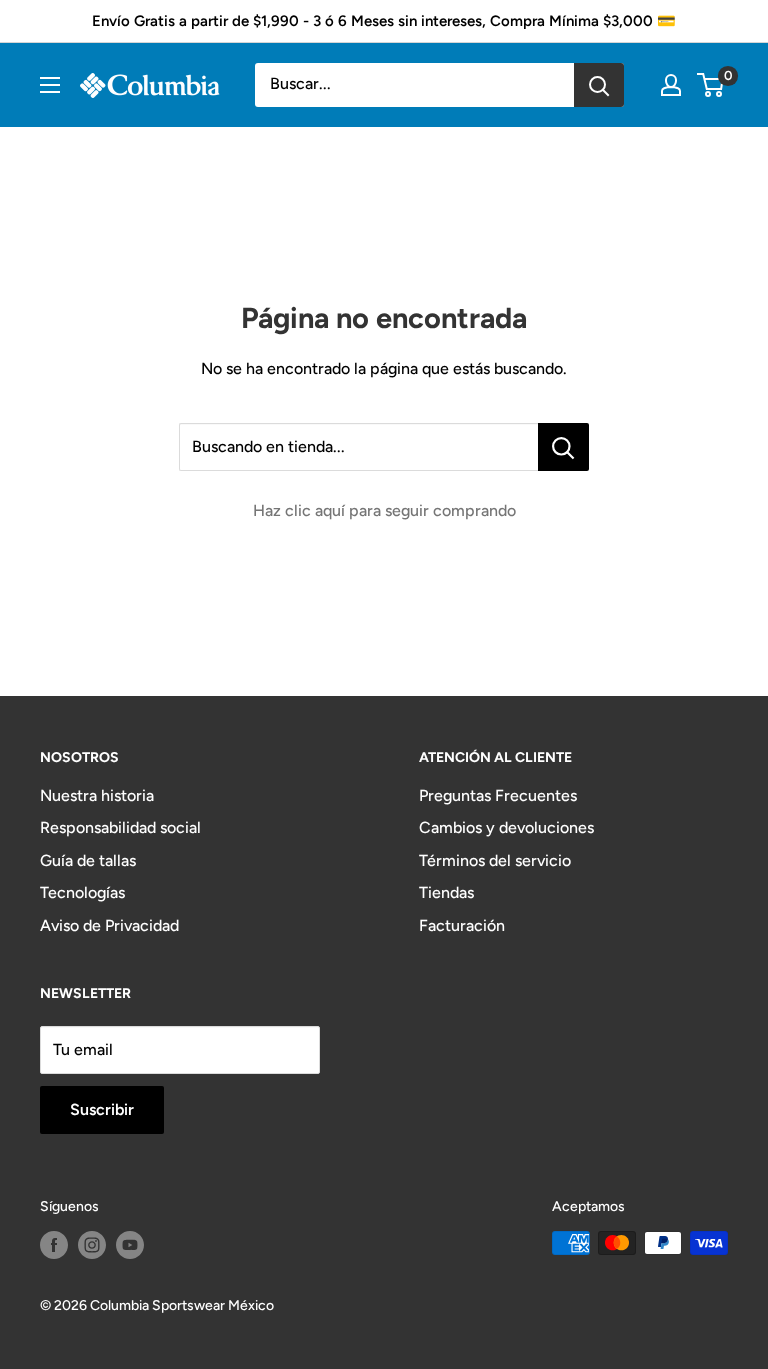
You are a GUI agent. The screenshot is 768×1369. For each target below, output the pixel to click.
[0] (711, 85)
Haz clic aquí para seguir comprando (384, 510)
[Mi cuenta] (671, 85)
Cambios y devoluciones (506, 827)
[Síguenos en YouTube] (130, 1245)
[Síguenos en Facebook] (54, 1245)
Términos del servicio (495, 860)
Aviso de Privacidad (109, 925)
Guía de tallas (88, 860)
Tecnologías (82, 892)
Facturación (462, 925)
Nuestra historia (97, 795)
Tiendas (446, 892)
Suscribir (102, 1109)
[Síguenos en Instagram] (92, 1245)
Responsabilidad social (120, 827)
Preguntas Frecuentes (498, 795)
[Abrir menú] (50, 85)
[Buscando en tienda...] (563, 447)
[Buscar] (599, 85)
